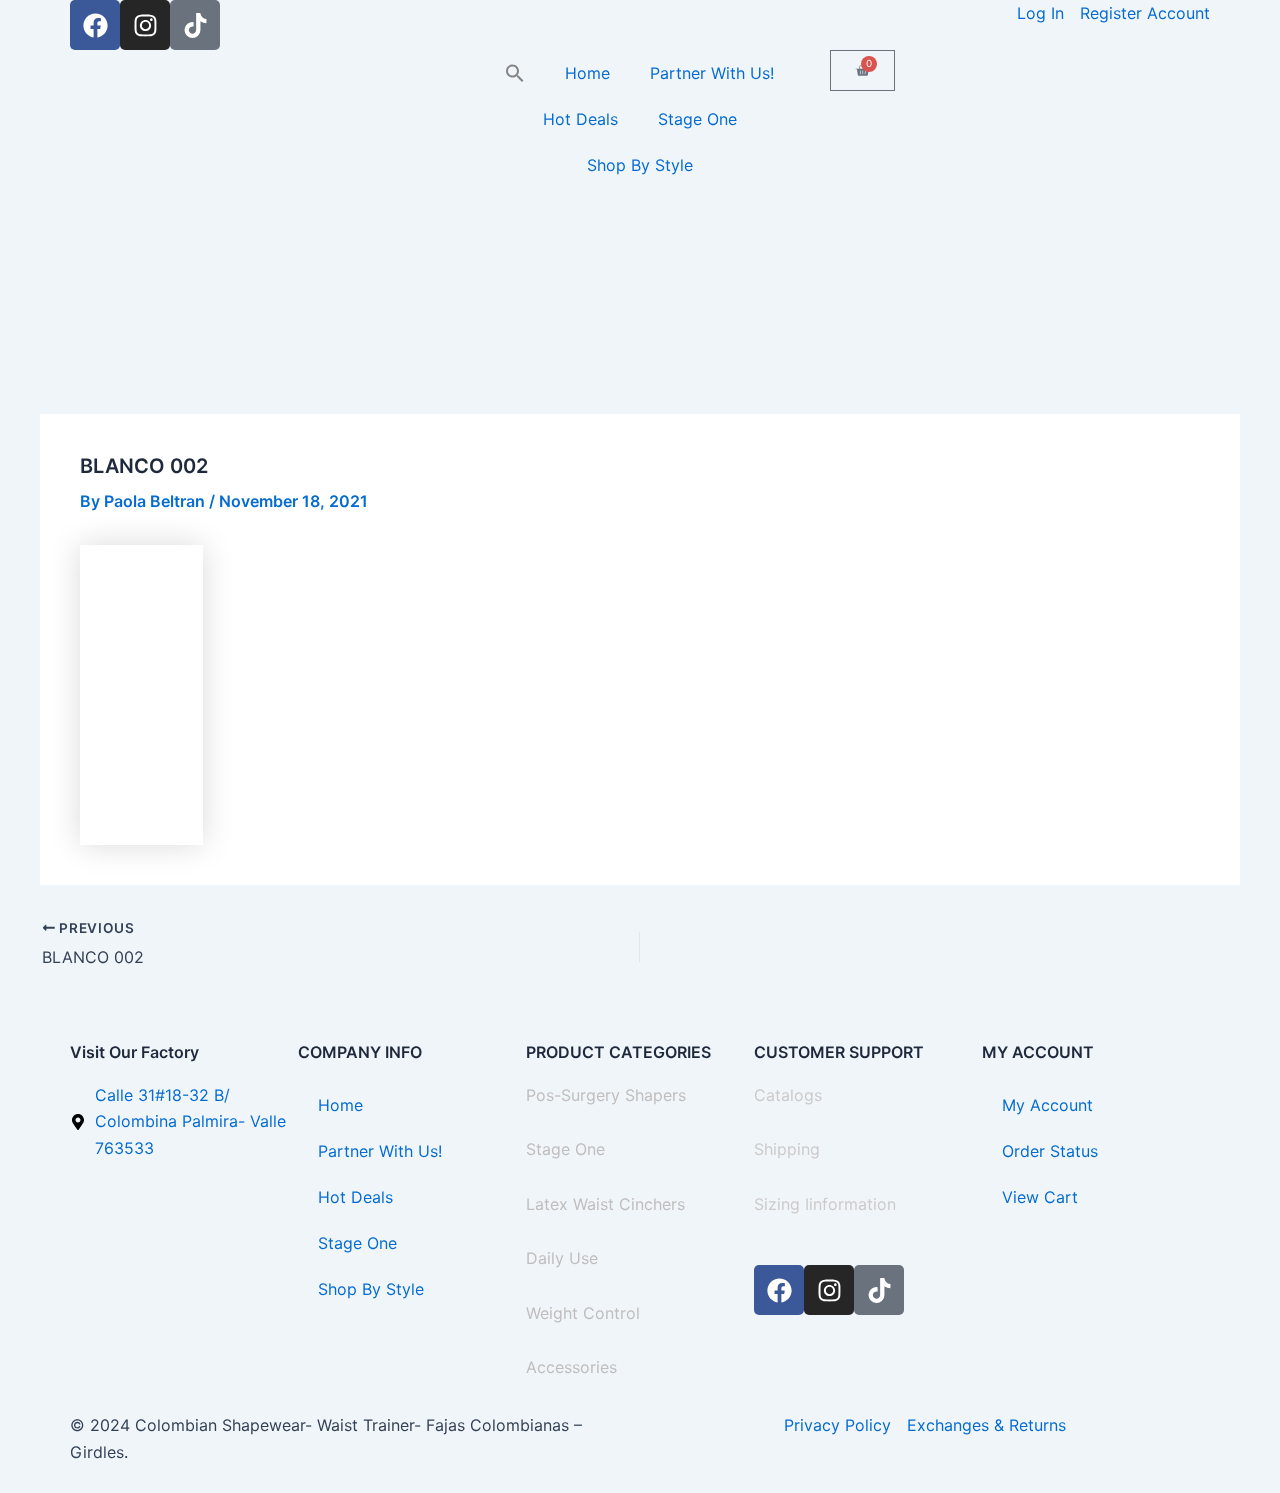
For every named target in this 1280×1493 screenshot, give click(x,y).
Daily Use (562, 1258)
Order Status (1050, 1151)
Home (587, 73)
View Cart (1040, 1197)
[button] (515, 73)
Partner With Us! (712, 73)
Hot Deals (580, 119)
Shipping (787, 1149)
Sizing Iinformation (825, 1204)
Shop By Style (640, 165)
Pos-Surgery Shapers (606, 1095)
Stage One (697, 119)
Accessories (571, 1367)
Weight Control (583, 1313)
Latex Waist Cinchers (605, 1204)
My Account (1047, 1105)
